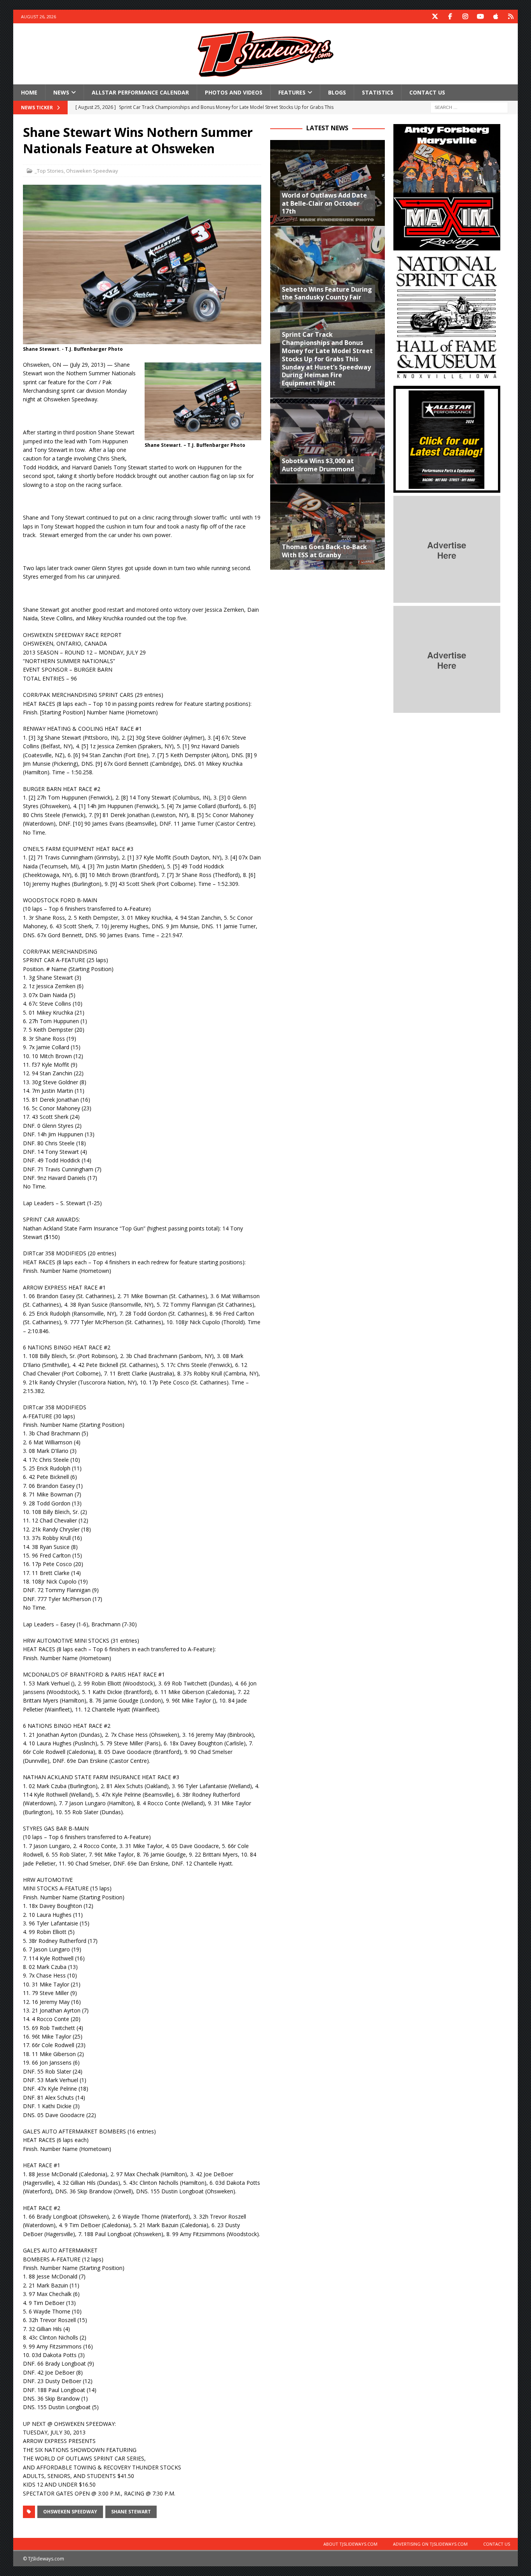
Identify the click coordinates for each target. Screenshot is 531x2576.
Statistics (378, 92)
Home (29, 92)
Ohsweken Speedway (92, 171)
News (61, 92)
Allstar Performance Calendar (140, 92)
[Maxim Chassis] (447, 246)
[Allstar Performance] (447, 488)
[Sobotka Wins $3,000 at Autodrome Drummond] (328, 441)
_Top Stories (49, 171)
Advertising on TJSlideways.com (430, 2544)
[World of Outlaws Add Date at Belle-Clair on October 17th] (328, 183)
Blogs (337, 92)
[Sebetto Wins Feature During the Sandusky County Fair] (328, 269)
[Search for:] (469, 107)
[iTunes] (496, 17)
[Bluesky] (511, 17)
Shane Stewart (131, 2512)
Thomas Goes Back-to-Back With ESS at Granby (324, 551)
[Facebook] (450, 17)
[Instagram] (465, 17)
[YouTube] (481, 17)
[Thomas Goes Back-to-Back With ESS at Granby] (328, 527)
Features (292, 92)
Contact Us (427, 92)
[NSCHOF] (447, 378)
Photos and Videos (234, 92)
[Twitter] (435, 17)
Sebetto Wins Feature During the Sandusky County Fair (327, 293)
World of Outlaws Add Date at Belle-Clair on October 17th (324, 203)
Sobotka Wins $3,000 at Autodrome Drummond (318, 465)
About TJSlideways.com (350, 2544)
